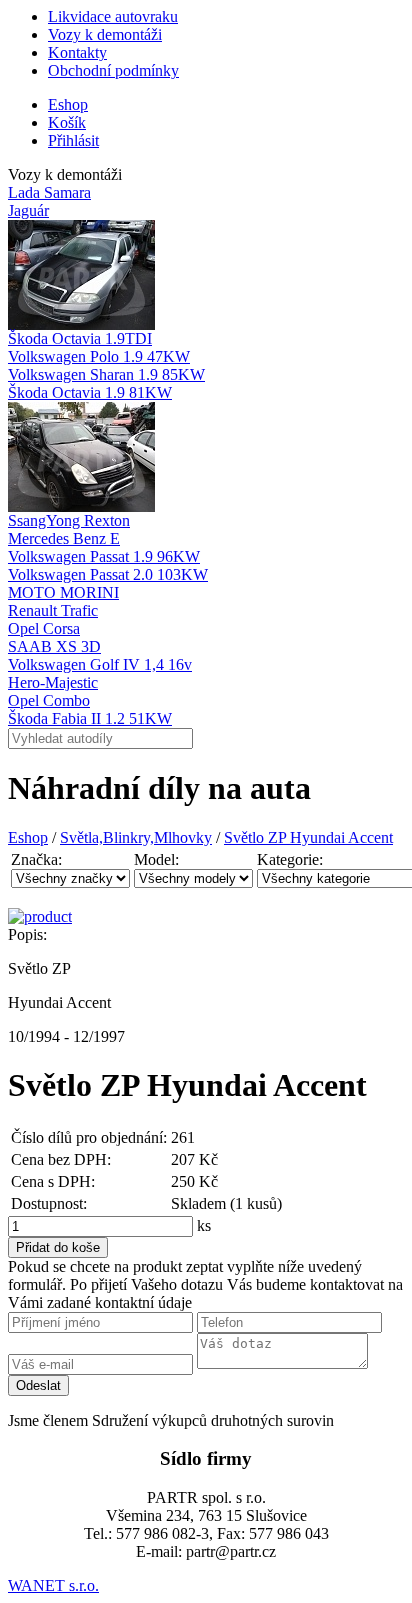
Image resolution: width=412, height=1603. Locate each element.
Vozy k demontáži (105, 34)
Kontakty (77, 52)
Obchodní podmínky (113, 70)
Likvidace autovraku (113, 16)
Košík (67, 122)
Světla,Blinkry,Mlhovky (136, 837)
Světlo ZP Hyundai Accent (308, 837)
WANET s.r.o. (53, 1585)
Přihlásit (73, 140)
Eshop (68, 104)
